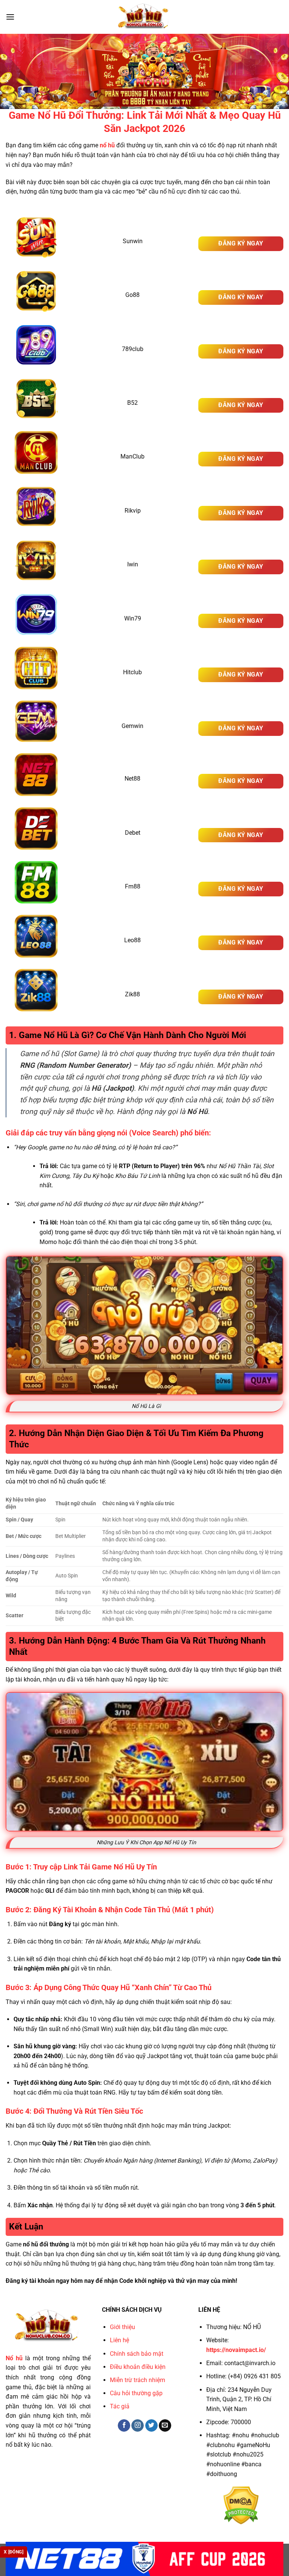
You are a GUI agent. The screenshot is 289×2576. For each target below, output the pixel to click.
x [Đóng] (14, 2552)
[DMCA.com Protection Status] (241, 2505)
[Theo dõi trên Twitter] (151, 2426)
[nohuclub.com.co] (144, 17)
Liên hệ (119, 2340)
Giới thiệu (122, 2327)
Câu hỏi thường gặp (136, 2393)
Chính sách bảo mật (137, 2354)
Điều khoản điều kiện (138, 2367)
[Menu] (10, 17)
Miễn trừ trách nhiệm (138, 2380)
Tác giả (120, 2406)
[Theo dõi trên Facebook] (124, 2426)
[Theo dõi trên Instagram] (138, 2426)
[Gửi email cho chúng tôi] (165, 2426)
